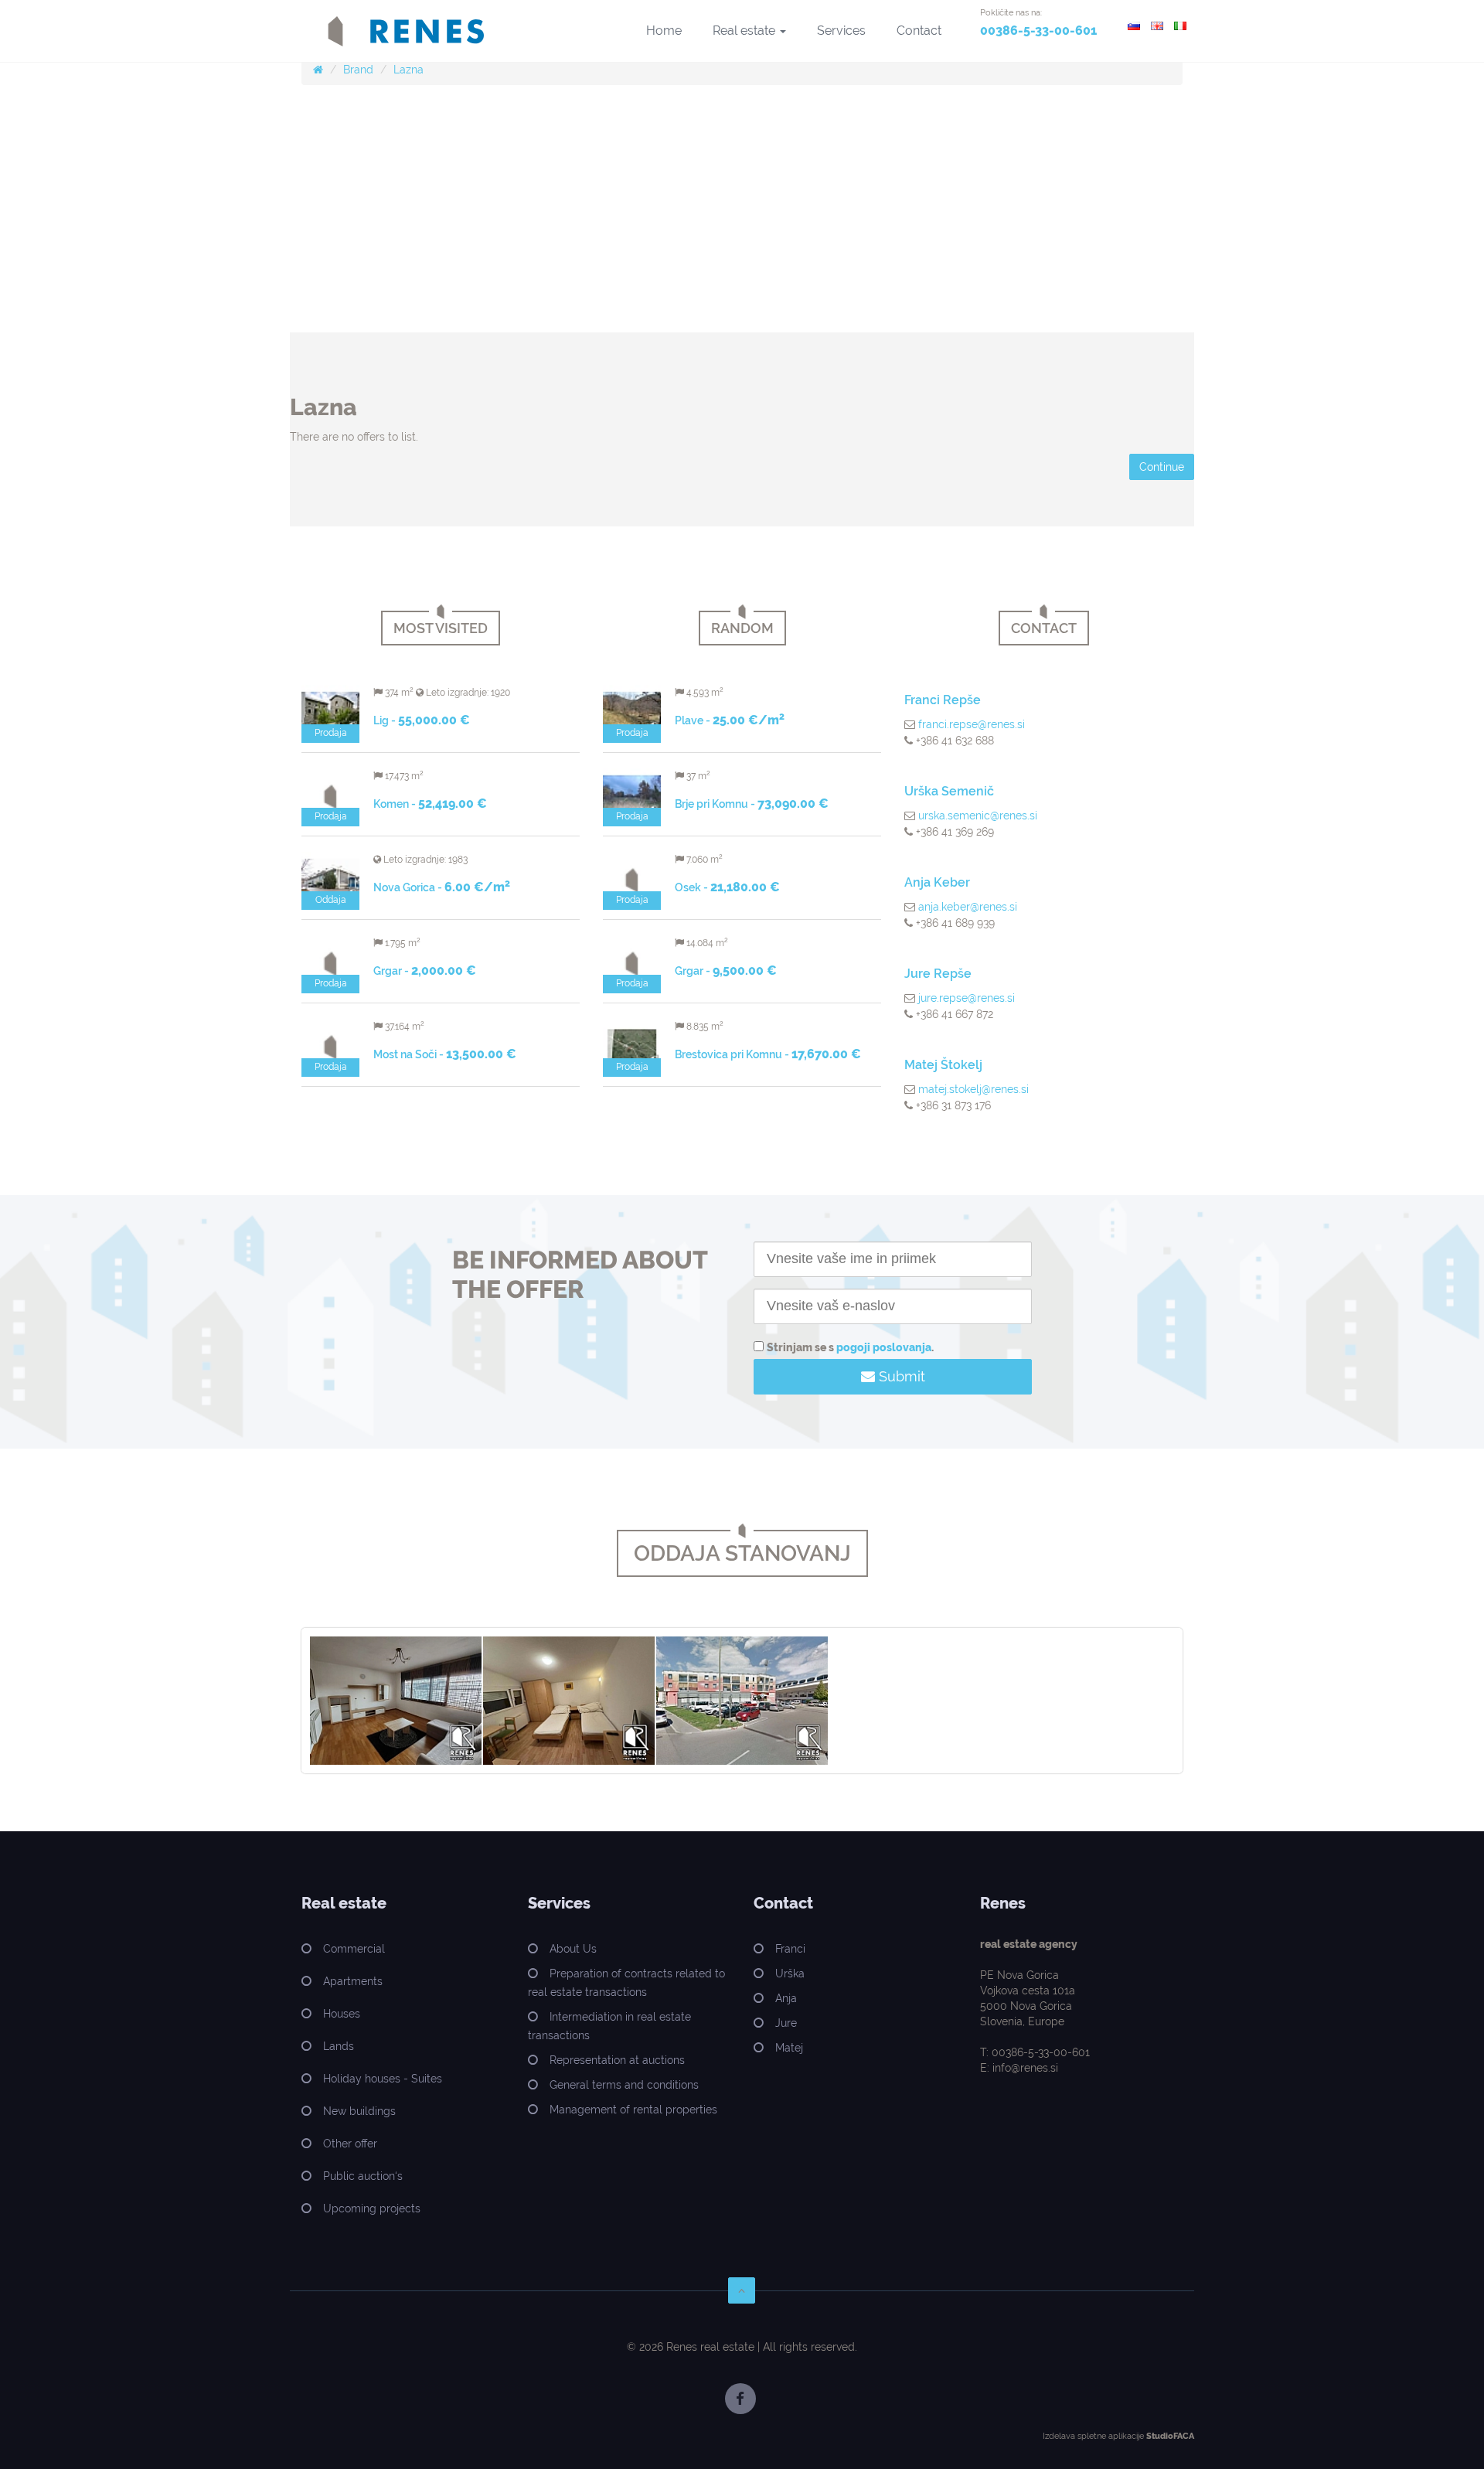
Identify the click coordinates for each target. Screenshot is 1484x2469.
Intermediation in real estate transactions (609, 2026)
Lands (339, 2046)
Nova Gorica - (442, 887)
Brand (358, 70)
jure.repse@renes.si (967, 998)
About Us (573, 1949)
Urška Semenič (949, 791)
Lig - (422, 720)
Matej (789, 2048)
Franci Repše (943, 700)
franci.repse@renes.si (972, 724)
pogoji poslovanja (884, 1347)
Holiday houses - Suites (383, 2079)
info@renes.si (1025, 2068)
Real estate (745, 31)
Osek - (727, 887)
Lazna (408, 70)
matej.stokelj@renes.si (973, 1089)
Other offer (350, 2144)
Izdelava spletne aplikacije (1093, 2436)
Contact (919, 31)
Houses (342, 2014)
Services (841, 31)
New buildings (359, 2111)
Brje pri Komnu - (752, 804)
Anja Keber (937, 882)
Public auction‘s (363, 2176)
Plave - (730, 720)
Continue (1162, 467)
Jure (786, 2023)
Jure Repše (938, 974)
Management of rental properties (633, 2110)
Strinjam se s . (850, 1347)
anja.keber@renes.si (968, 907)
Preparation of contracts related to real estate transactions (626, 1983)
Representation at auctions (617, 2060)
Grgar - (425, 971)
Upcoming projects (372, 2208)
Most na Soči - (445, 1054)
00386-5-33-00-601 (1038, 31)
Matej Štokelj (943, 1065)
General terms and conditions (624, 2085)
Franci (790, 1949)
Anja (786, 1998)
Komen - (430, 804)
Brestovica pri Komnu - (768, 1054)
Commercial (354, 1949)
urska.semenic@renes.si (978, 816)
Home (664, 31)
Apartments (353, 1981)
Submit (900, 1376)
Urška (790, 1973)
